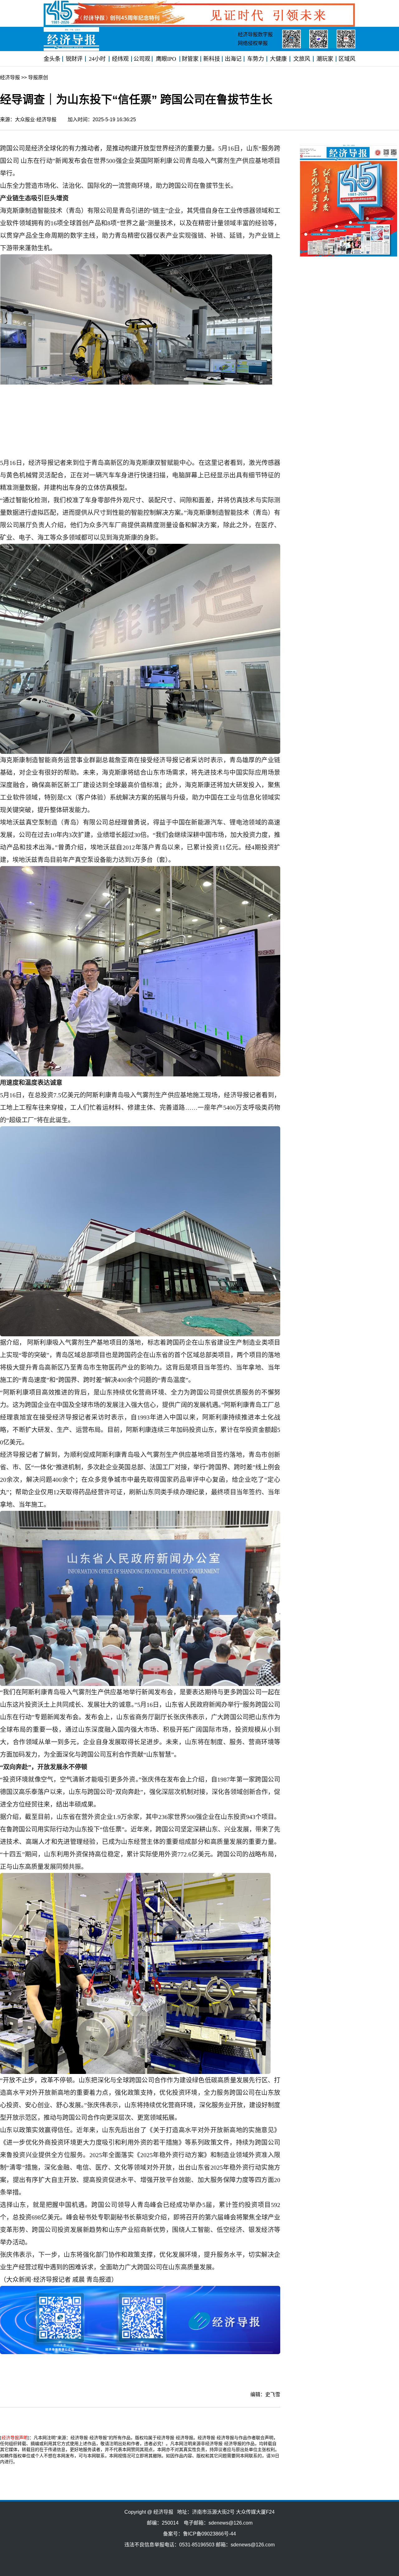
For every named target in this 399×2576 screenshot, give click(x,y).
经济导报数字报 (255, 34)
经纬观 (120, 59)
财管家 (190, 59)
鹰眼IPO (166, 59)
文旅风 (302, 59)
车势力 (256, 59)
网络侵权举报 (253, 43)
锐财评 (74, 59)
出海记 (233, 59)
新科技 (212, 59)
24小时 (97, 59)
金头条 (52, 59)
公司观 (142, 59)
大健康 (278, 59)
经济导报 (10, 77)
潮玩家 (325, 59)
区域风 (347, 59)
